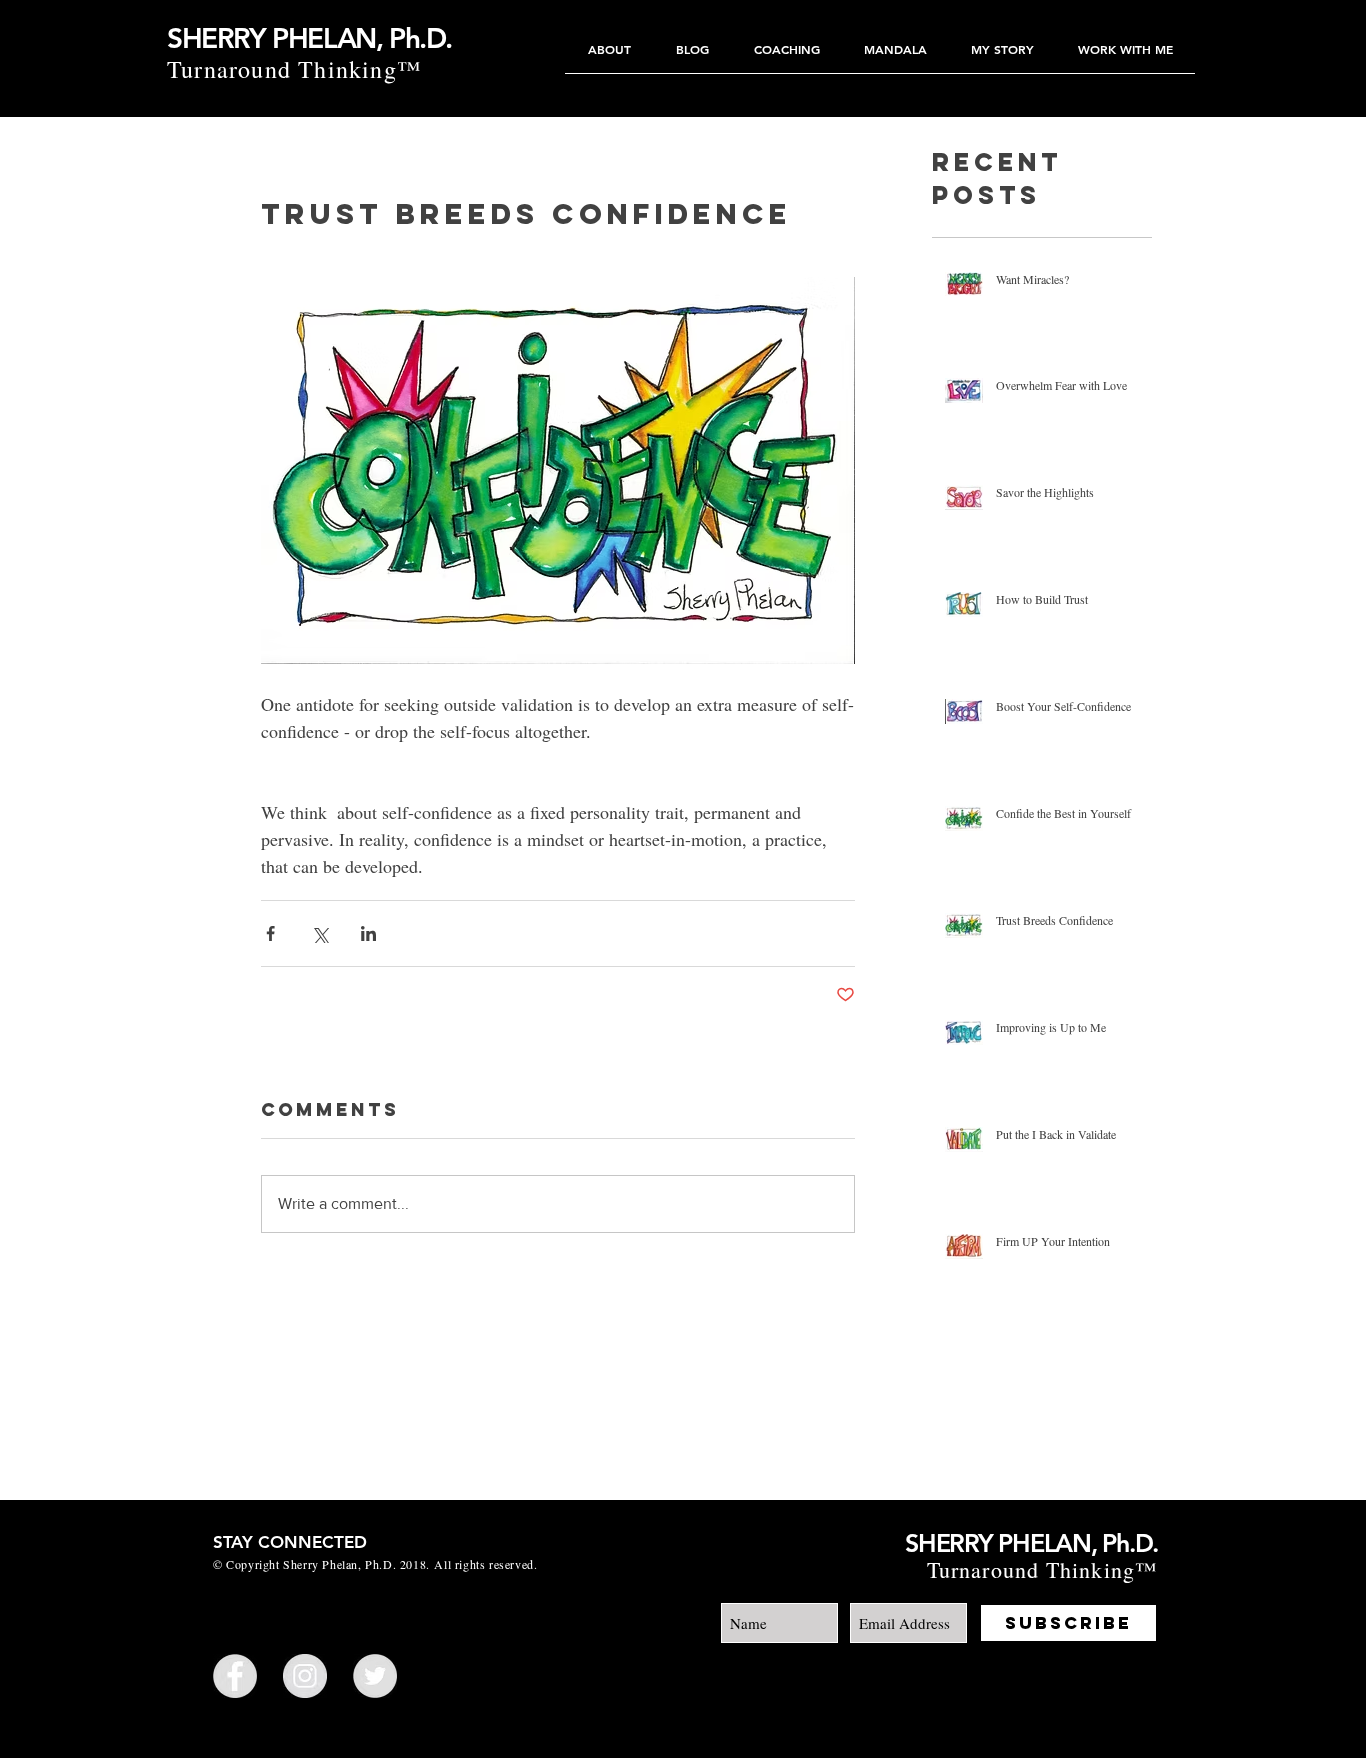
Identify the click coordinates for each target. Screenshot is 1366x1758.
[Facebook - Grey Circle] (235, 1676)
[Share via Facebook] (270, 933)
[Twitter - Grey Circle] (375, 1676)
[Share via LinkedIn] (368, 933)
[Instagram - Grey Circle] (305, 1676)
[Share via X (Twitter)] (319, 933)
